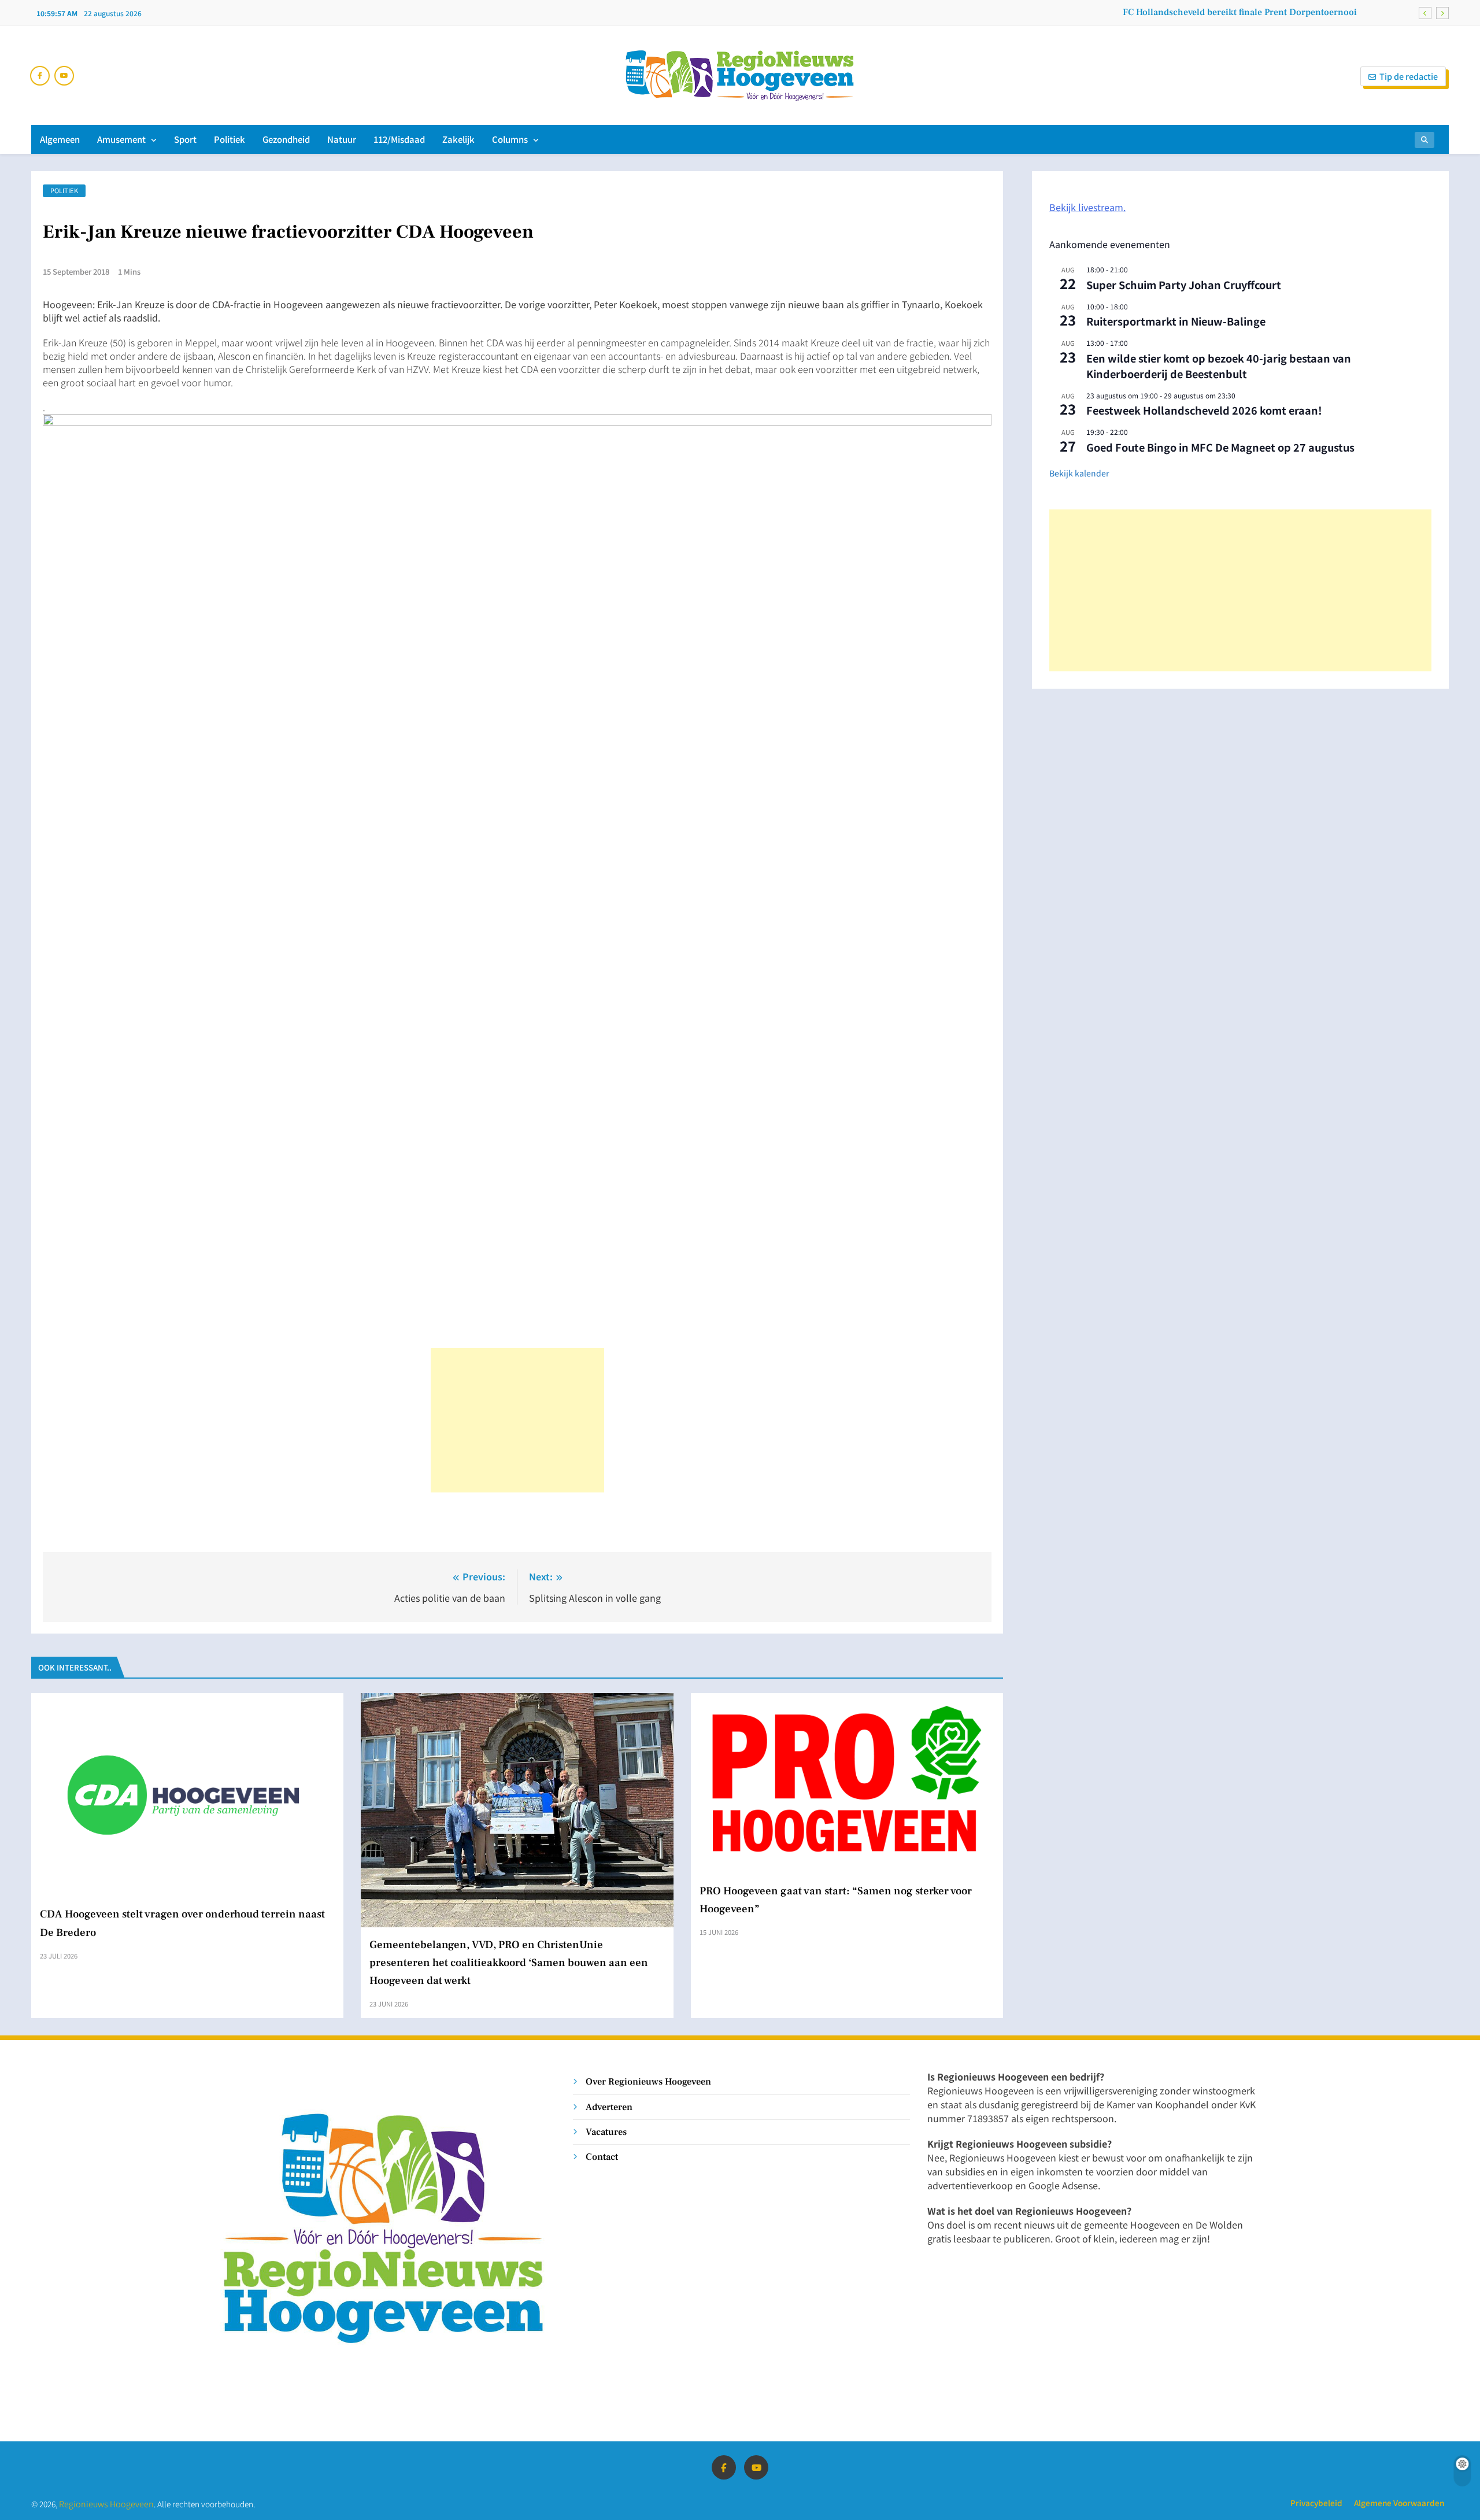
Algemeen (60, 139)
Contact (602, 2157)
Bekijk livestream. (1087, 207)
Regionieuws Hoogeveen (106, 2504)
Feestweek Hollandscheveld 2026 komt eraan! (1204, 410)
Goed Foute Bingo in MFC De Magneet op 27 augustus (1220, 447)
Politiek (230, 139)
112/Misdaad (399, 139)
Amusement (121, 139)
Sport (185, 139)
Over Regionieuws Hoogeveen (648, 2081)
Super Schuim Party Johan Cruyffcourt (1184, 284)
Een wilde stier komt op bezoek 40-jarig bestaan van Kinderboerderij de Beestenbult (1219, 366)
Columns (510, 139)
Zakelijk (458, 139)
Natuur (342, 139)
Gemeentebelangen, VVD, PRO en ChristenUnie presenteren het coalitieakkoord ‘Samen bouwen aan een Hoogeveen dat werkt (509, 1963)
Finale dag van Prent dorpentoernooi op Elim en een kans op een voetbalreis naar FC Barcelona (1159, 12)
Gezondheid (286, 139)
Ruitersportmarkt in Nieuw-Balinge (1176, 321)
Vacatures (606, 2132)
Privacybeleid (1316, 2503)
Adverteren (609, 2107)
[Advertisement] (517, 1420)
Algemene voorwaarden (1399, 2503)
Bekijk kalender (1079, 473)
